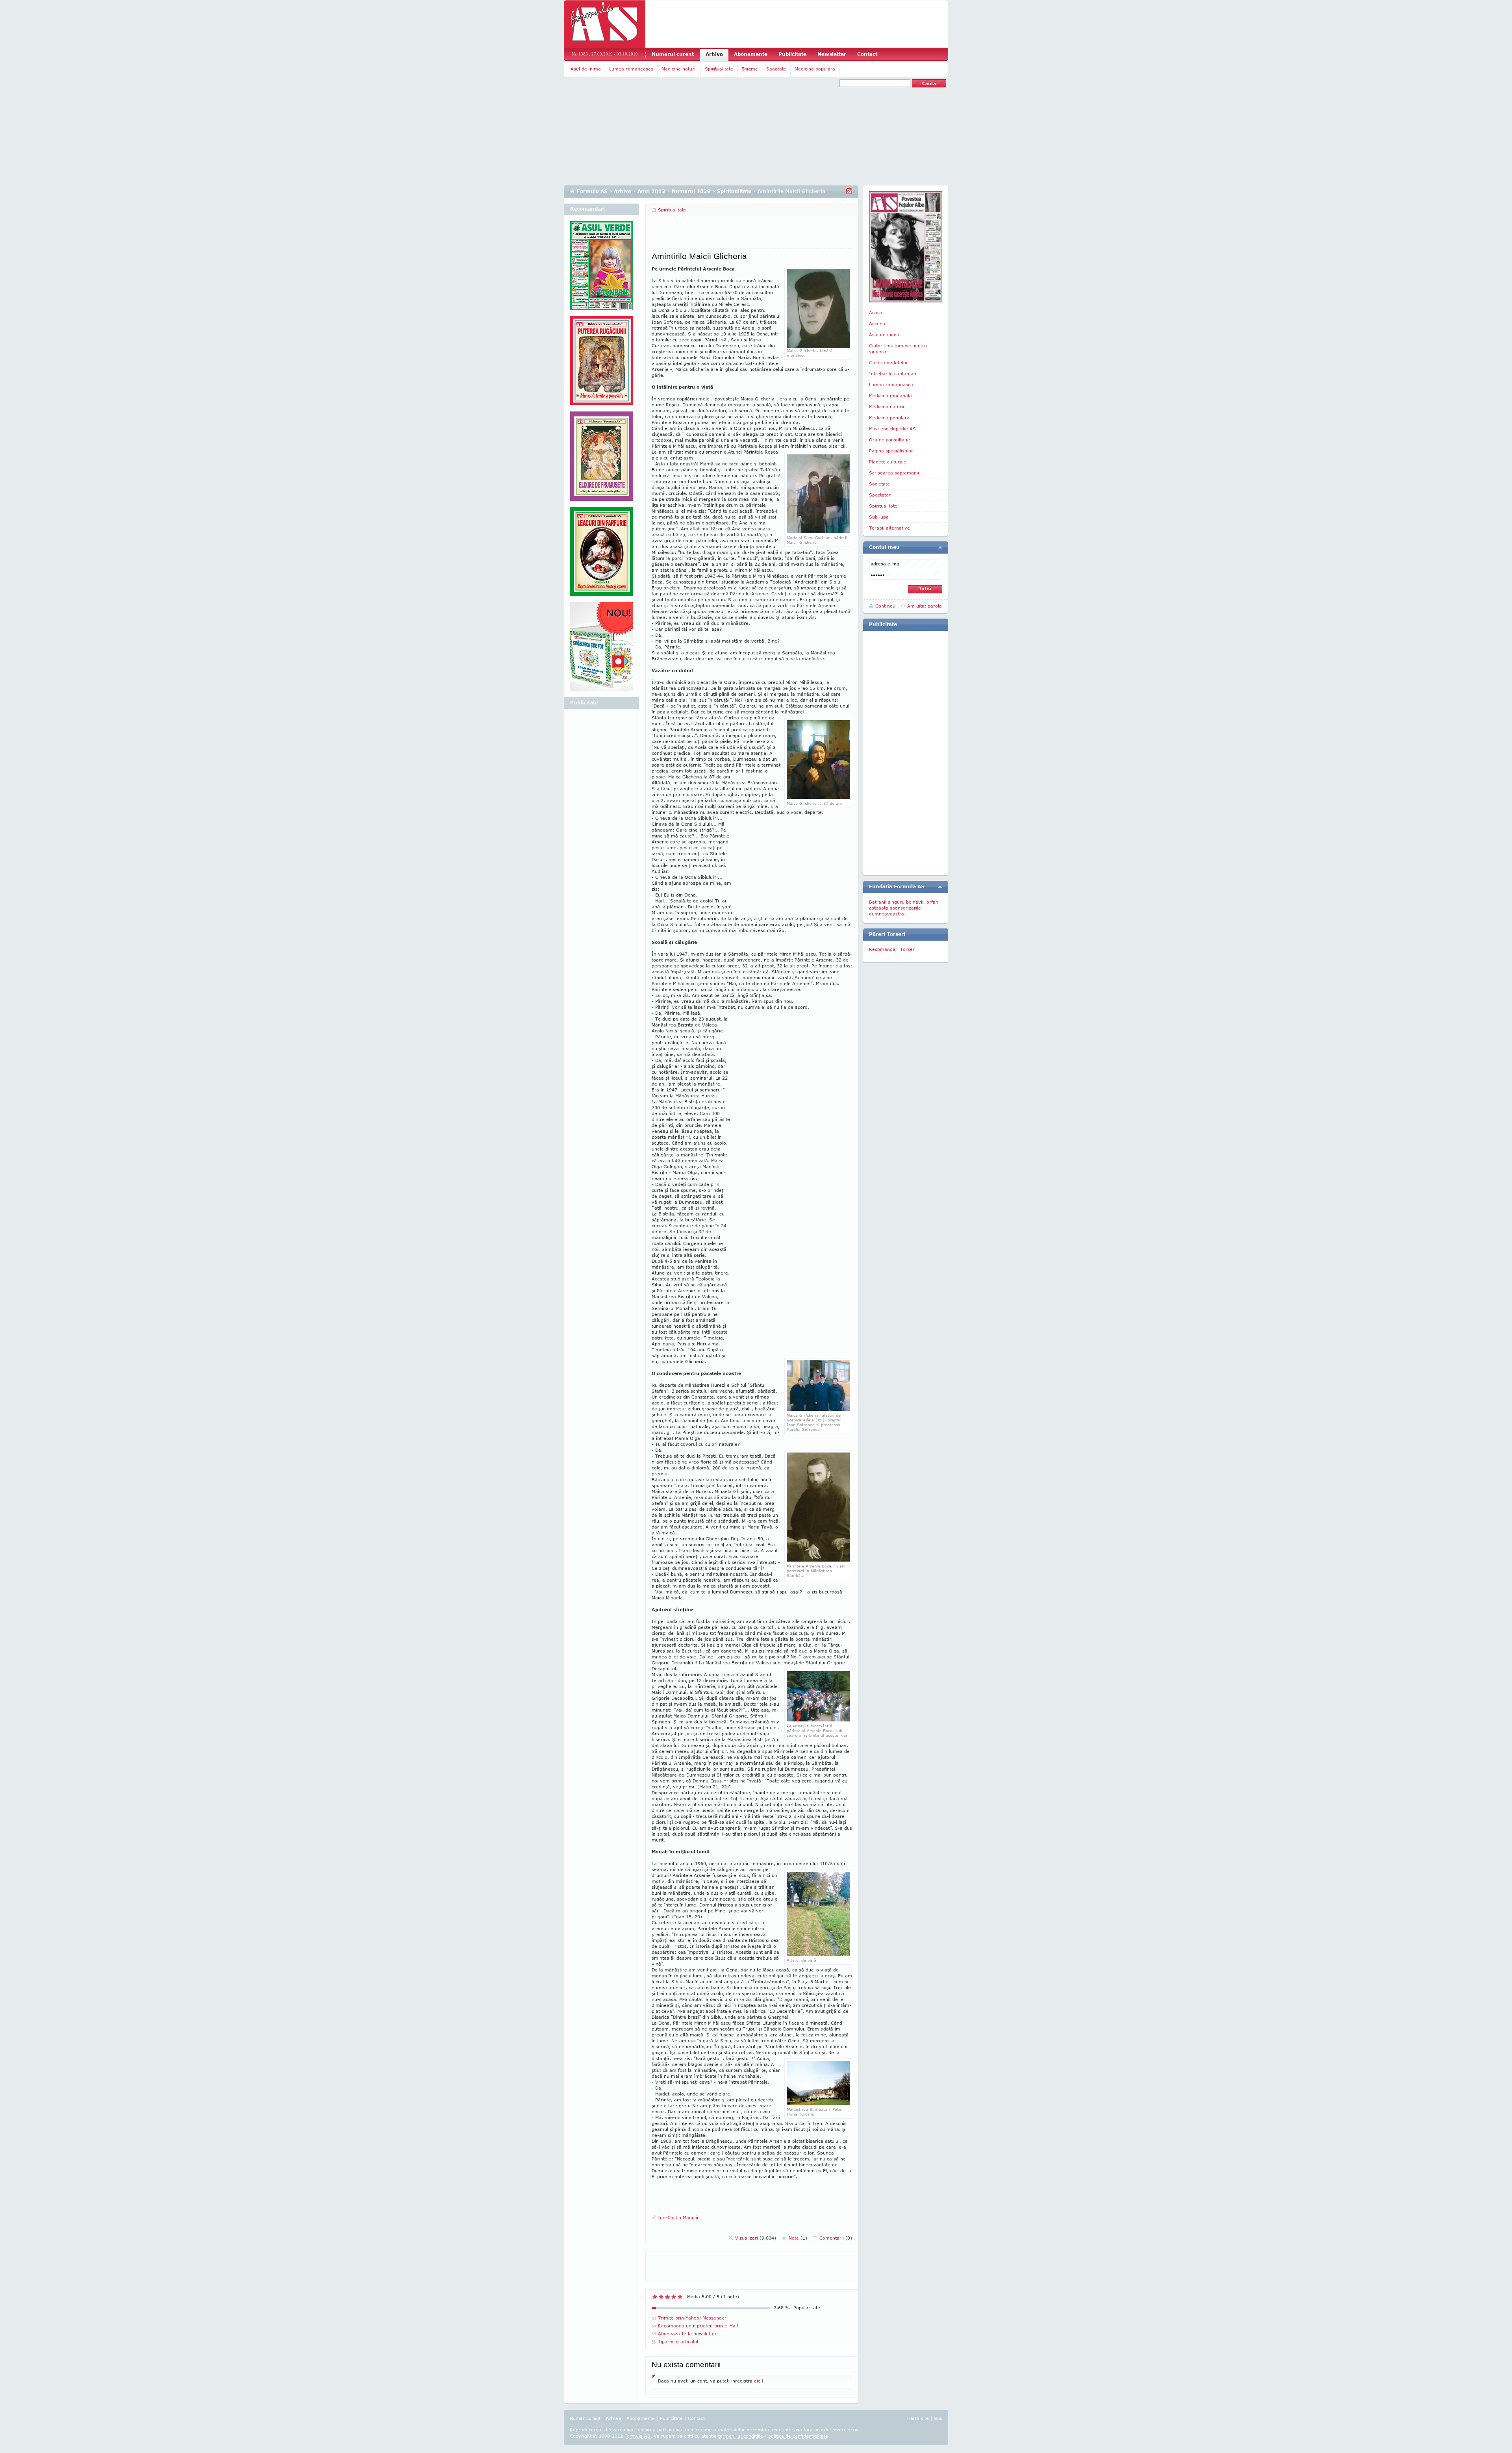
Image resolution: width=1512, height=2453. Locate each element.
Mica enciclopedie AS (892, 429)
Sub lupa (879, 517)
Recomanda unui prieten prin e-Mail (698, 2326)
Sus (938, 2418)
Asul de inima (586, 69)
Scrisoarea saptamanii (894, 473)
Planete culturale (888, 462)
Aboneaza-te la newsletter (687, 2333)
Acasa (876, 312)
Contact (867, 54)
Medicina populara (815, 69)
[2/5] (661, 2297)
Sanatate (776, 69)
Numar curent (585, 2418)
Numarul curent (673, 54)
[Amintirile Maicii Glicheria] (818, 531)
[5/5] (680, 2297)
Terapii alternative (889, 528)
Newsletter (832, 54)
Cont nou (885, 606)
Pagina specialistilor (891, 451)
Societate (879, 484)
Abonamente (751, 54)
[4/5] (674, 2297)
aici (758, 2381)
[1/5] (655, 2297)
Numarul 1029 (691, 191)
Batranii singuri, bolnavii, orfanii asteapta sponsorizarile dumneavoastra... (905, 908)
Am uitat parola (925, 606)
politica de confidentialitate (798, 2436)
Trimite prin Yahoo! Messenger (692, 2318)
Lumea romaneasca (631, 69)
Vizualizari (756, 2238)
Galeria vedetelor (888, 362)
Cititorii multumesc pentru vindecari (898, 348)
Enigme (750, 69)
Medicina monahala (890, 396)
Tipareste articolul (678, 2341)
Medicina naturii (679, 69)
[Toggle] (940, 547)
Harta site (918, 2418)
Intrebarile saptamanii (894, 373)
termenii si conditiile (741, 2436)
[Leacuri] (602, 364)
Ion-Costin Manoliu (679, 2217)
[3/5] (667, 2297)
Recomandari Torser (892, 949)
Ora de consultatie (889, 440)
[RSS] (849, 191)
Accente (878, 323)
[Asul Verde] (602, 269)
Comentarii (836, 2238)
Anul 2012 (651, 191)
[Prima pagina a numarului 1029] (906, 247)
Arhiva (714, 54)
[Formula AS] (605, 24)
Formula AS (592, 191)
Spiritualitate (719, 69)
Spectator (880, 495)
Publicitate (792, 54)
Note (798, 2238)
